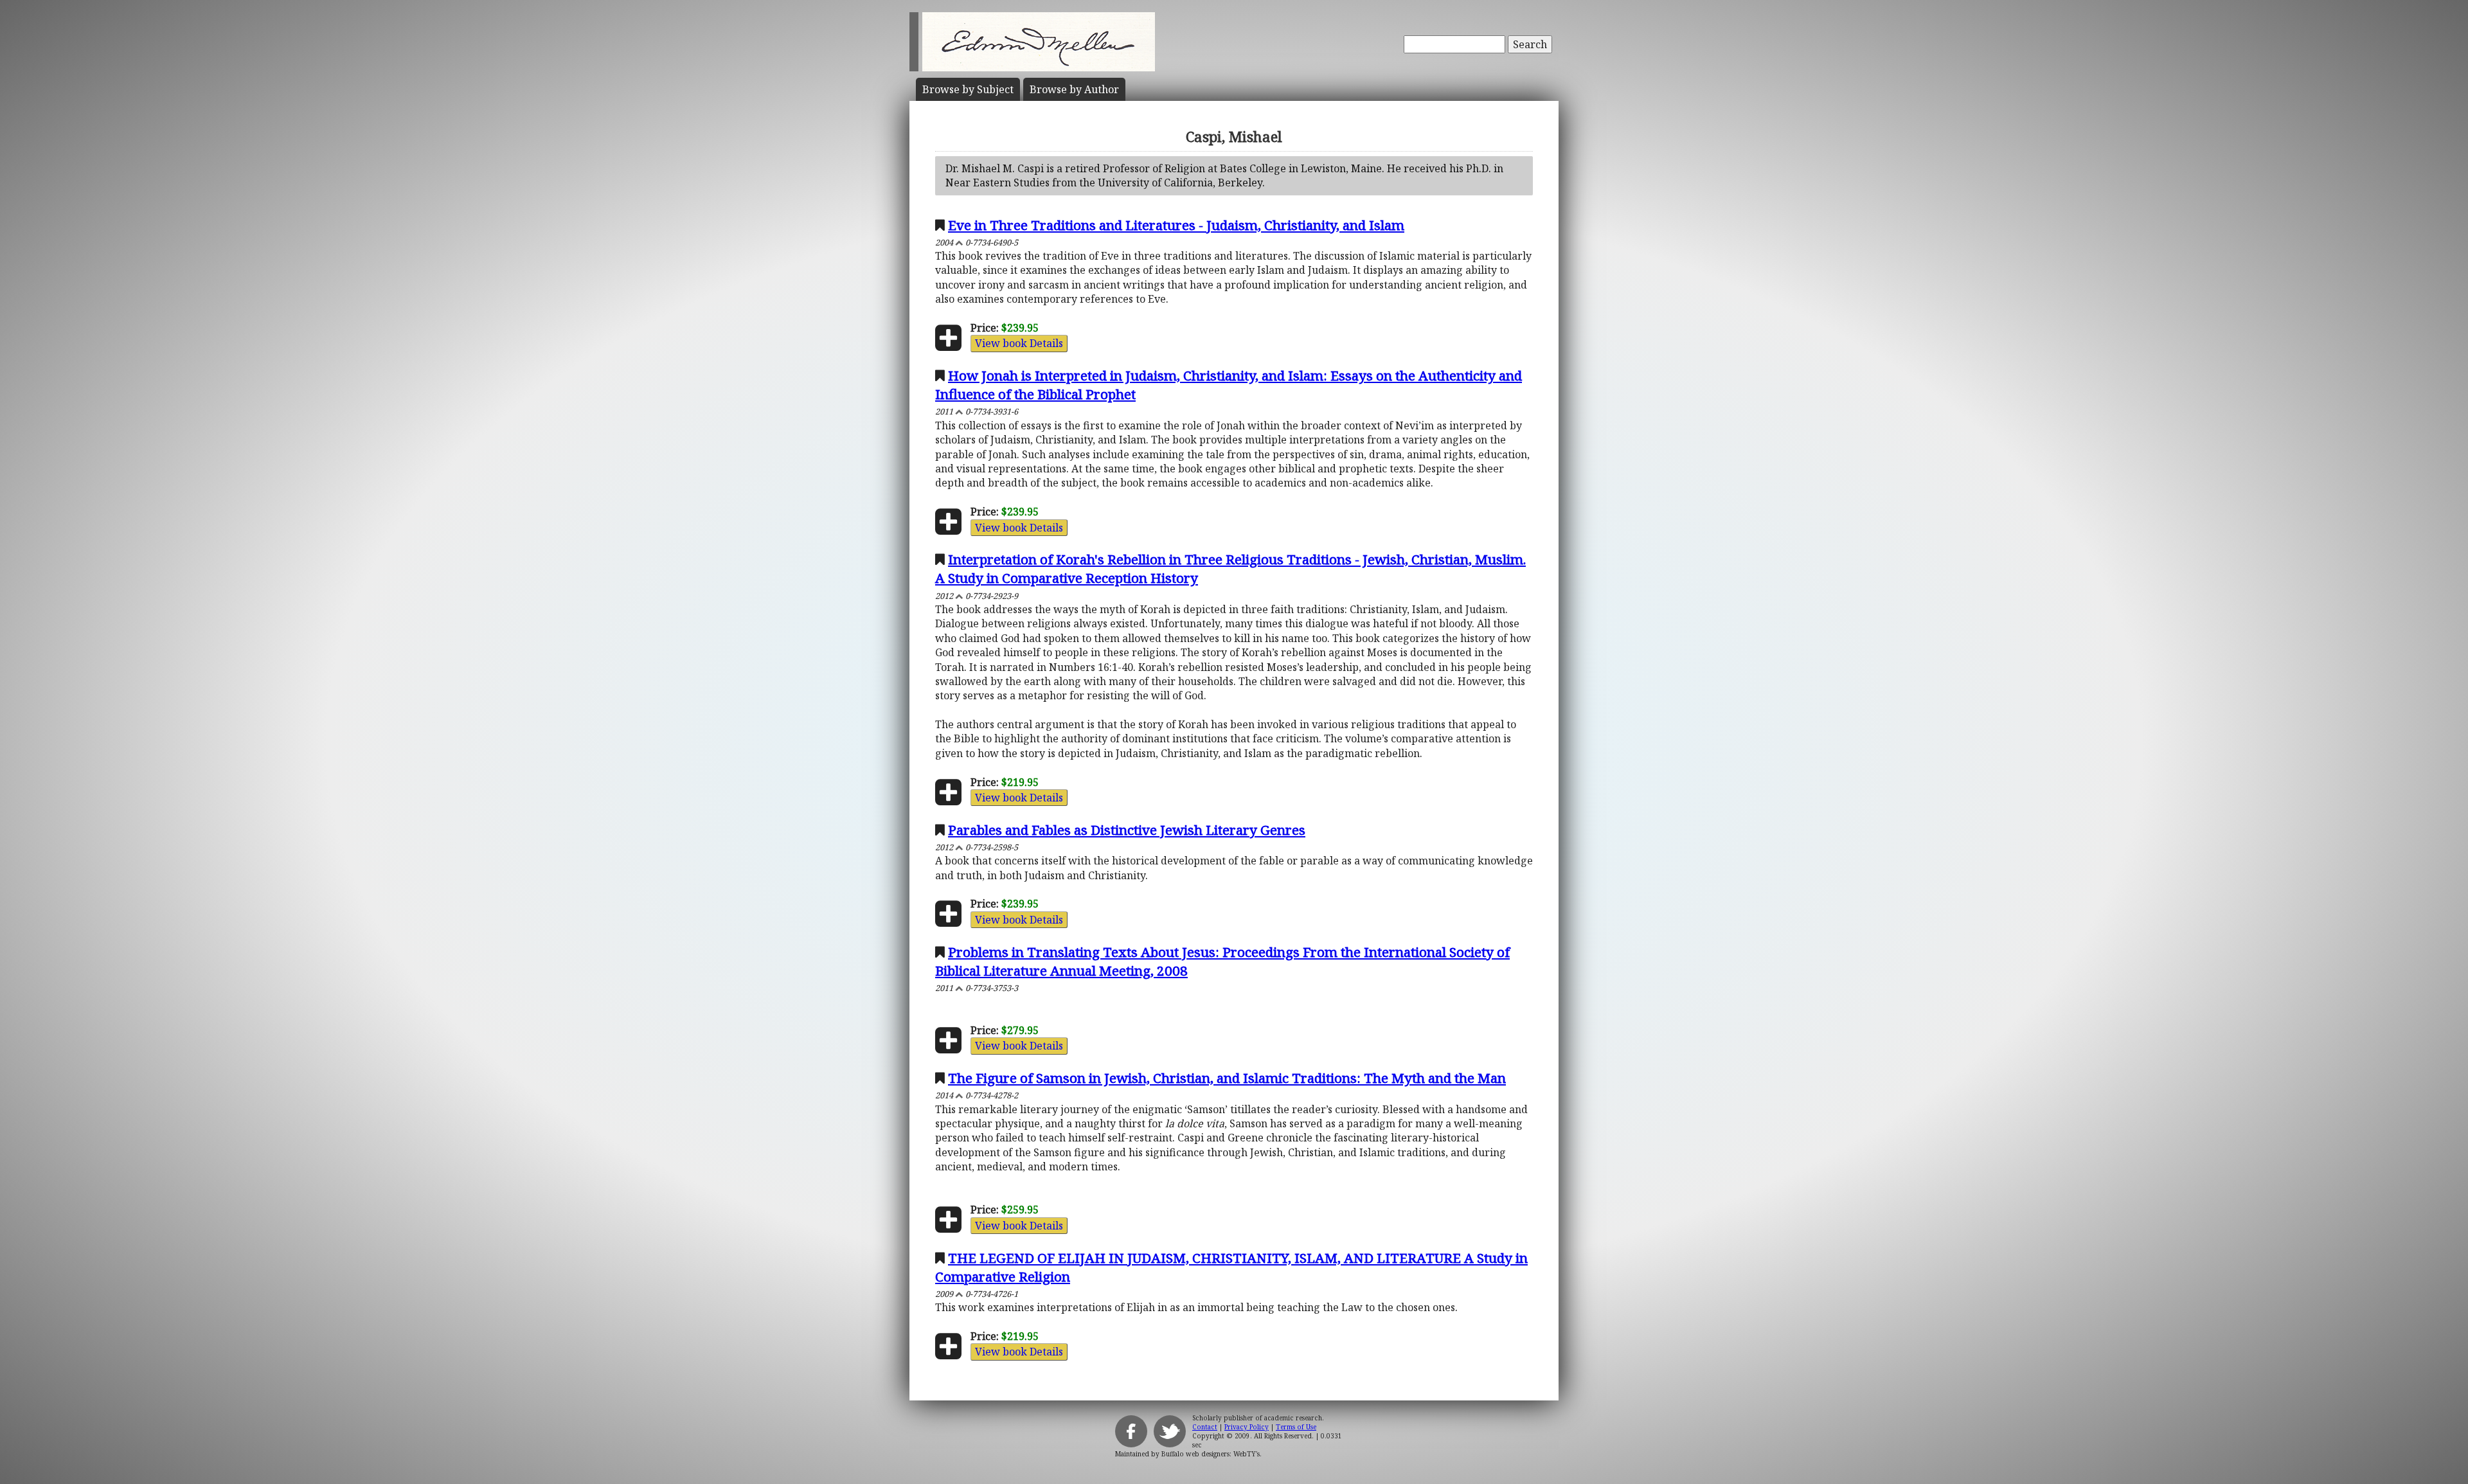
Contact (1205, 1427)
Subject (968, 89)
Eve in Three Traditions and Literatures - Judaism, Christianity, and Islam (1176, 225)
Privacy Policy (1247, 1427)
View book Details (1019, 343)
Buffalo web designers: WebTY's (1211, 1454)
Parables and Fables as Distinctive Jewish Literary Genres (1127, 830)
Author (1074, 89)
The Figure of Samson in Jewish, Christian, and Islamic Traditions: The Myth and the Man (1227, 1078)
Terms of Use (1296, 1427)
